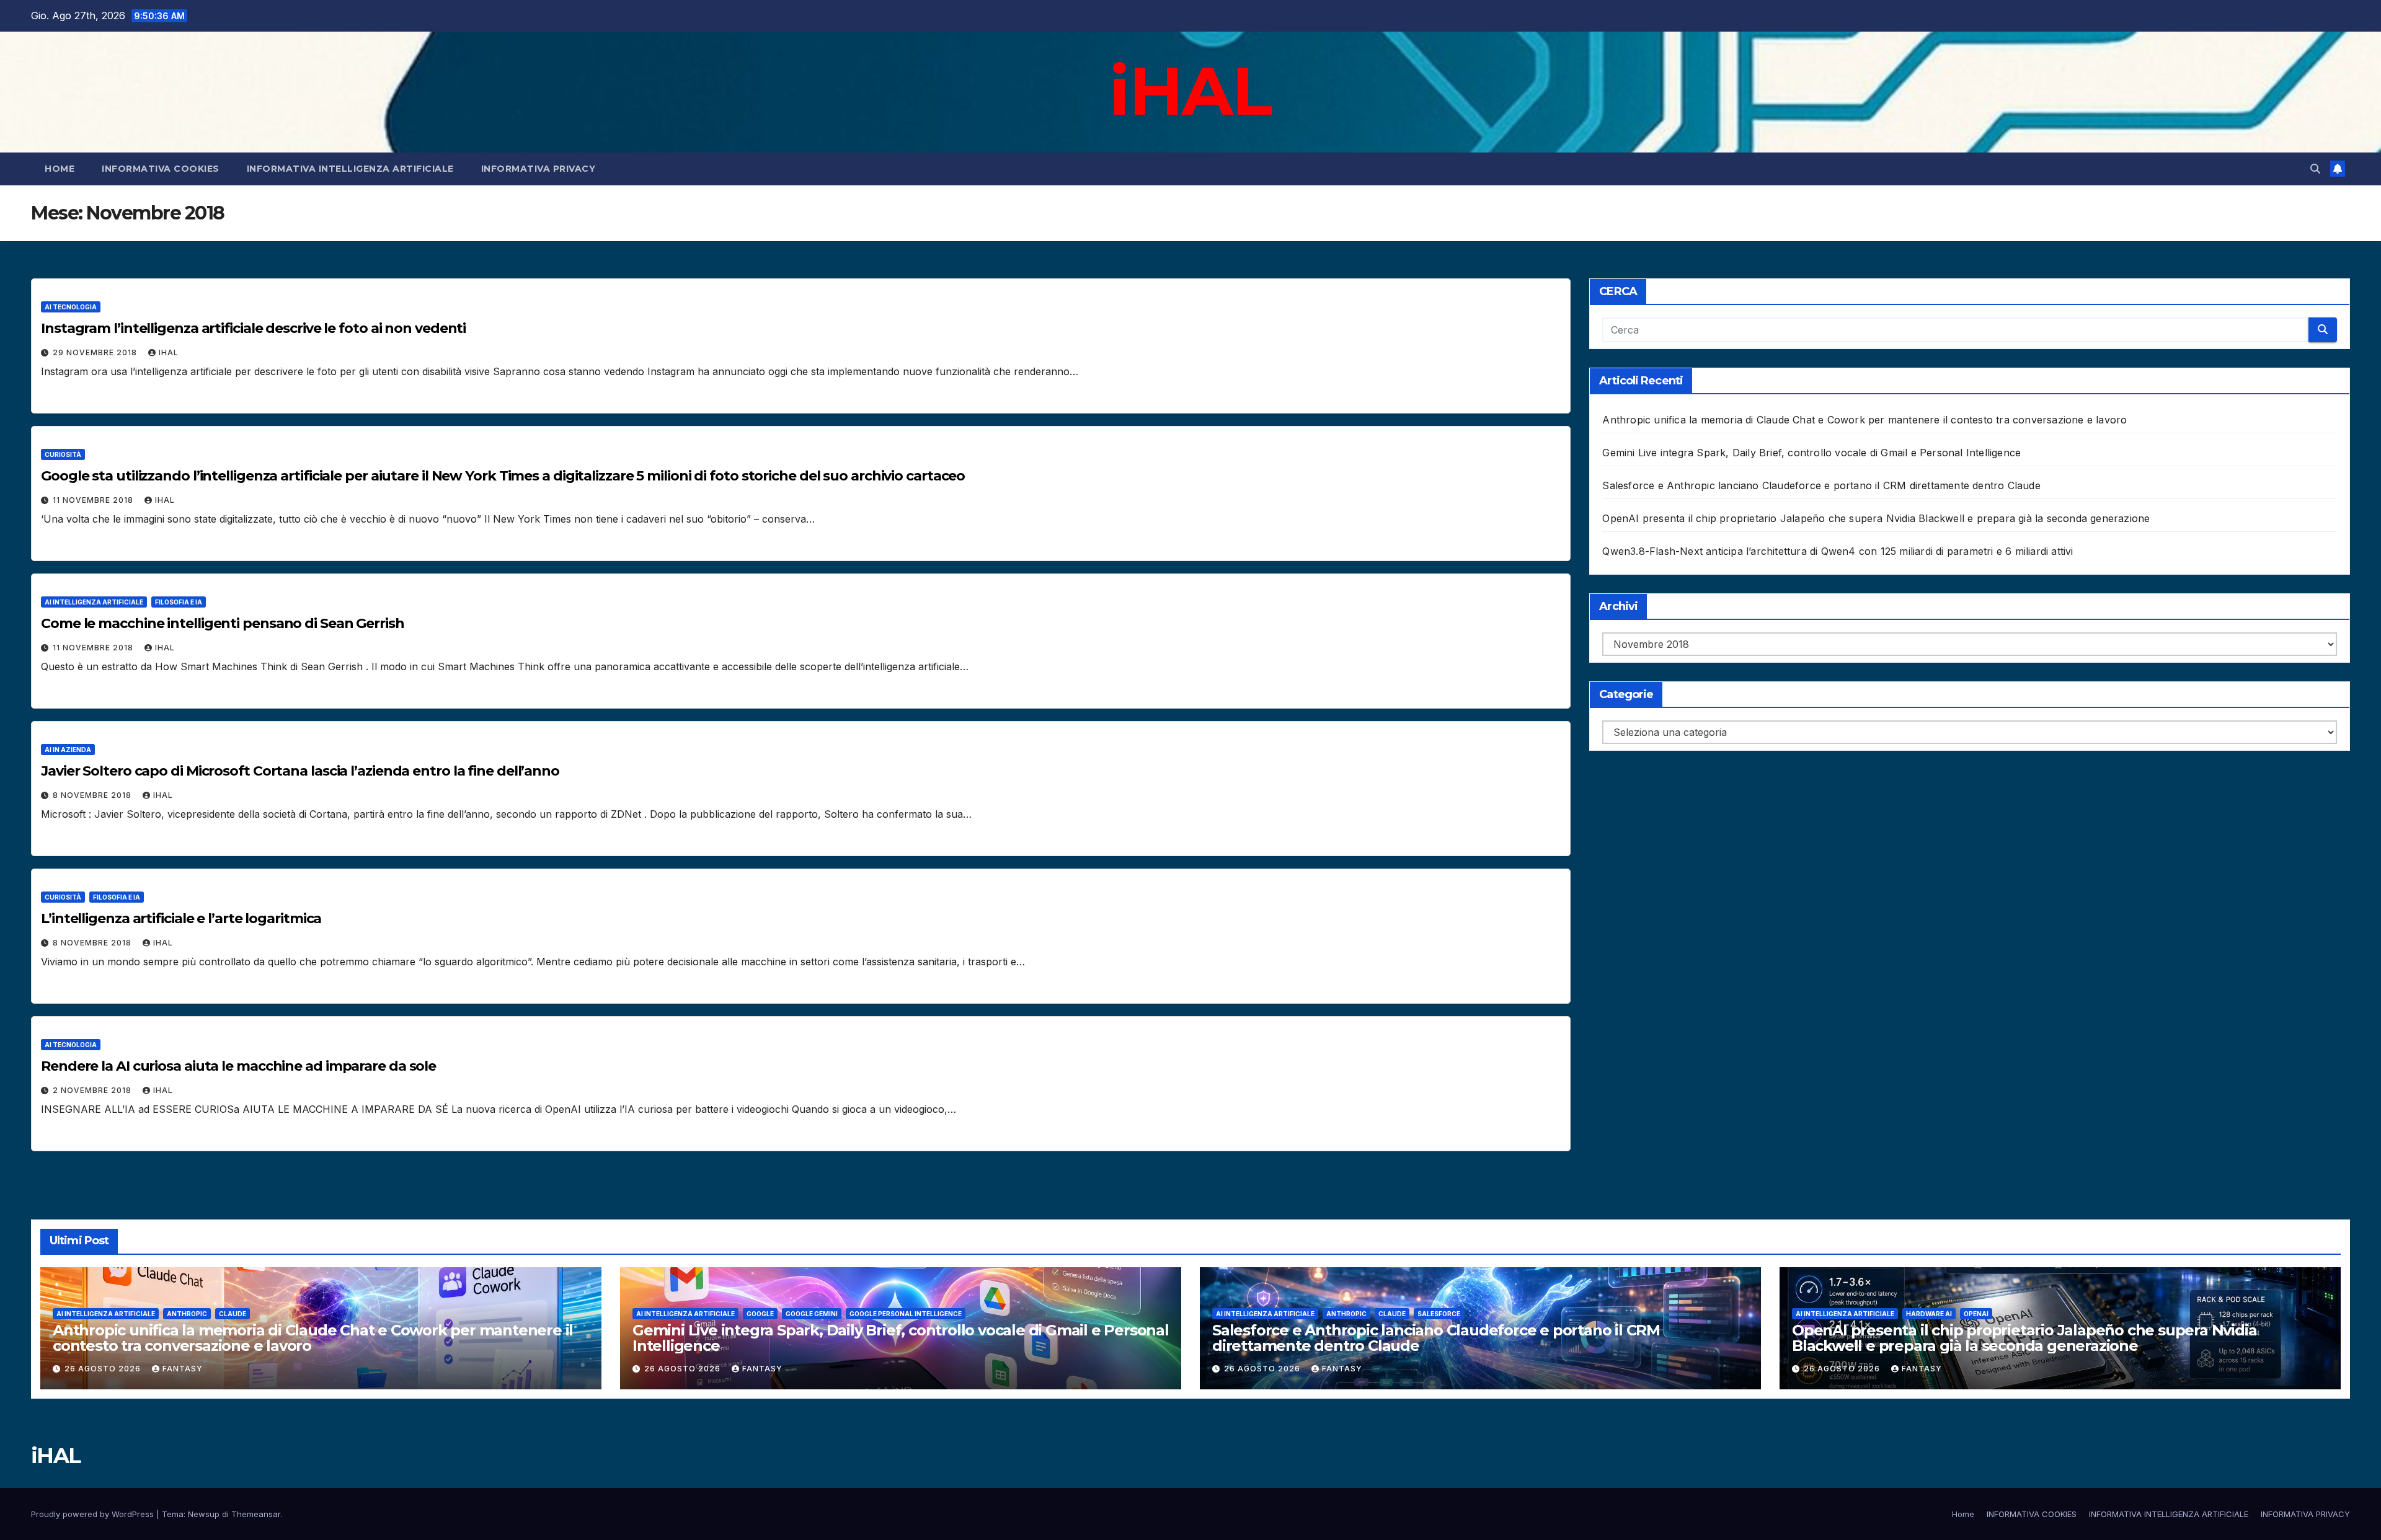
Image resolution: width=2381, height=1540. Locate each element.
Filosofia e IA (179, 602)
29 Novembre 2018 (96, 352)
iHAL (1190, 91)
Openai (1976, 1314)
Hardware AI (1929, 1314)
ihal (169, 352)
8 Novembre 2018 (93, 795)
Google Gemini (812, 1314)
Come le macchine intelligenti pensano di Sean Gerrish (223, 623)
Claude (233, 1314)
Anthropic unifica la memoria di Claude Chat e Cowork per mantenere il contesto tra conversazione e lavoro (1864, 420)
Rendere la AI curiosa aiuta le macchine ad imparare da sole (238, 1066)
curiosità (63, 454)
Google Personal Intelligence (906, 1314)
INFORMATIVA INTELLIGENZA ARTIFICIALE (350, 169)
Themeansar (256, 1514)
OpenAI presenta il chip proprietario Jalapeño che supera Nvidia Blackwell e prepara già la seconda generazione (1876, 518)
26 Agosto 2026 (104, 1369)
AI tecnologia (71, 307)
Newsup (204, 1514)
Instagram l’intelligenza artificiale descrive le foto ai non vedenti (253, 328)
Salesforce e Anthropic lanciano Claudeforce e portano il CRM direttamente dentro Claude (1821, 485)
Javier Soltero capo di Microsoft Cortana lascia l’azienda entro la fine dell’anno (300, 771)
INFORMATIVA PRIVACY (539, 169)
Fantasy (183, 1369)
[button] (2315, 169)
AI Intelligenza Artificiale (94, 602)
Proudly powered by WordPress (94, 1514)
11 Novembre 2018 (94, 500)
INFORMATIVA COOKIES (161, 169)
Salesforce (1439, 1314)
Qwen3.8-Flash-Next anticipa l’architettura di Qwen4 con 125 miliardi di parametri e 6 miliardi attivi (1838, 551)
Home (60, 169)
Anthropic (187, 1314)
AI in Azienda (68, 750)
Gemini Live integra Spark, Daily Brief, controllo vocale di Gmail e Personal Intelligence (1811, 453)
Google (760, 1314)
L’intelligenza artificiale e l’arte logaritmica (181, 918)
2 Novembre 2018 (93, 1090)
